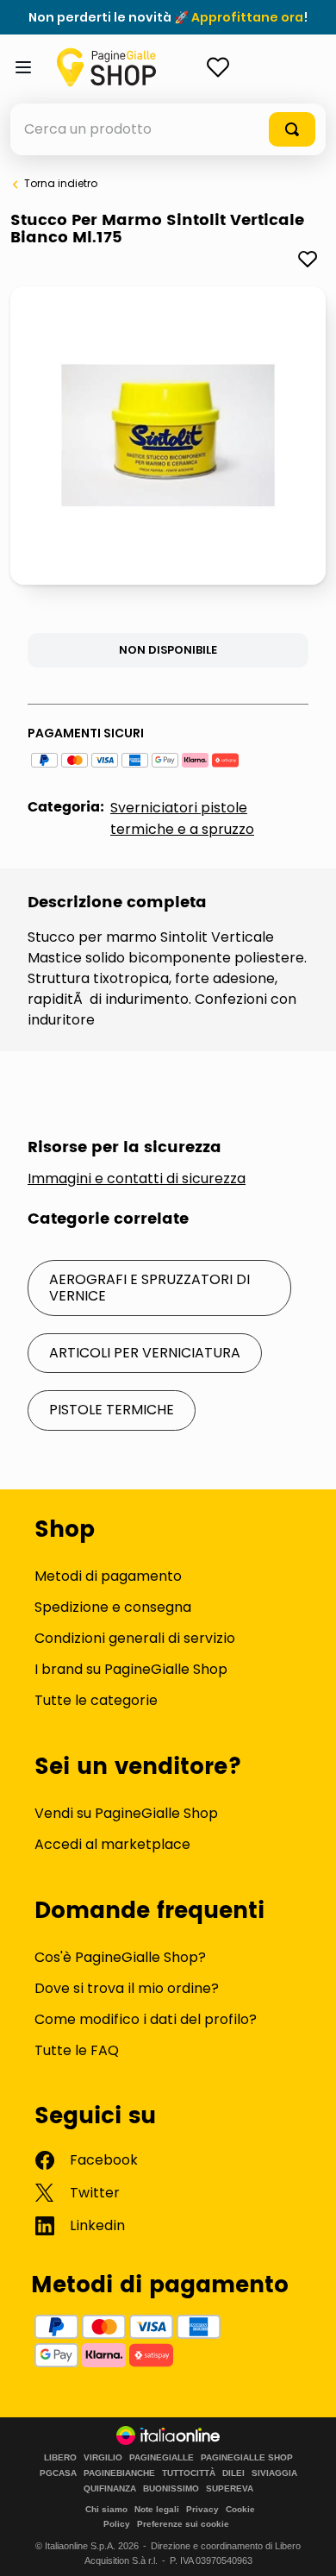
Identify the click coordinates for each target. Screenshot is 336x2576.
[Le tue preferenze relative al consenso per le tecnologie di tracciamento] (306, 2546)
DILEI (233, 2473)
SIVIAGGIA (274, 2473)
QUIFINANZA (110, 2489)
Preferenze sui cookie (183, 2524)
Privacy (202, 2509)
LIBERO (60, 2458)
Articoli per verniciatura (145, 1353)
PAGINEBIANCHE (119, 2473)
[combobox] (168, 129)
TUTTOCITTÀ (189, 2473)
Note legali (157, 2509)
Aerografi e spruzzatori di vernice (149, 1287)
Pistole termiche (112, 1410)
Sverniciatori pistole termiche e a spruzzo (182, 818)
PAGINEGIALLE (162, 2458)
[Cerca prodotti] (292, 129)
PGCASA (58, 2473)
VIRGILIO (103, 2458)
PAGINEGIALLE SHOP (247, 2458)
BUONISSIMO (171, 2489)
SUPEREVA (230, 2489)
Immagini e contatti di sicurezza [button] (137, 1179)
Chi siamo (106, 2509)
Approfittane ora (247, 17)
